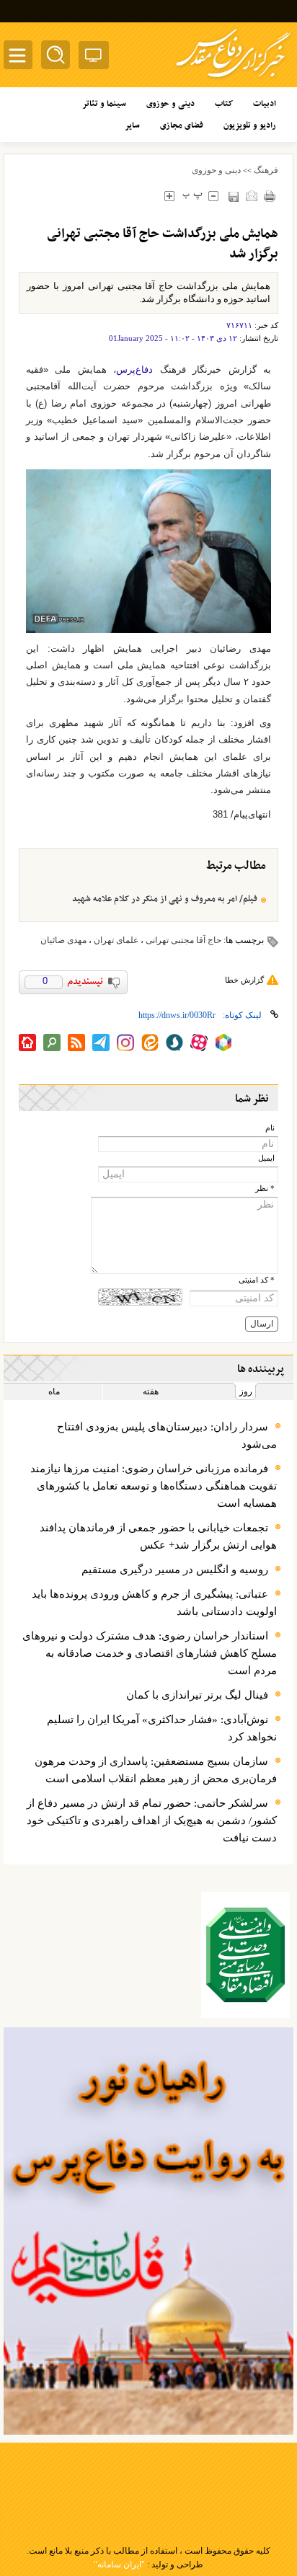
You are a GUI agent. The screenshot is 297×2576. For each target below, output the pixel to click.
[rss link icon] (76, 1043)
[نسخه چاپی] (269, 196)
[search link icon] (52, 1043)
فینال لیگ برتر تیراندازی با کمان (197, 1695)
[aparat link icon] (199, 1043)
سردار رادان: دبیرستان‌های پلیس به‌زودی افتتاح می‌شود (167, 1435)
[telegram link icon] (101, 1043)
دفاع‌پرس (134, 369)
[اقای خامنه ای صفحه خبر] (245, 1955)
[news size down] (213, 196)
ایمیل (266, 1158)
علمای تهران (116, 940)
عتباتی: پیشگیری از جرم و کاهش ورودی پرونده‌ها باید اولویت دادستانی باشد (154, 1603)
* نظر (265, 1189)
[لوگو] (233, 80)
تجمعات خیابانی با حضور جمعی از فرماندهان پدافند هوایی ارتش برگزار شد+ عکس (158, 1536)
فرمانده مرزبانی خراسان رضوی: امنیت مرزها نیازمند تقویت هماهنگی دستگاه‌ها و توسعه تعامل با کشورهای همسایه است (154, 1486)
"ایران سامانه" (119, 2564)
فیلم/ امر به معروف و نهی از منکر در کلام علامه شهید (165, 899)
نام (270, 1128)
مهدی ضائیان (63, 940)
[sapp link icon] (174, 1043)
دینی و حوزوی (216, 170)
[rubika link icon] (223, 1043)
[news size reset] (192, 196)
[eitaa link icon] (150, 1043)
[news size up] (169, 196)
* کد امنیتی (257, 1280)
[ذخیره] (233, 196)
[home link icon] (27, 1043)
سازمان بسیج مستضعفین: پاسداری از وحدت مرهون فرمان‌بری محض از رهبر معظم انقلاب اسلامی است (156, 1770)
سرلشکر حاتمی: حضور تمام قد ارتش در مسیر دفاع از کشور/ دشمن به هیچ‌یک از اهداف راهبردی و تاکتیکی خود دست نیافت (152, 1820)
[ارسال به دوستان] (251, 196)
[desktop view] (94, 58)
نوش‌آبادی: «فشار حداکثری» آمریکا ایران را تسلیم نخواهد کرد (162, 1728)
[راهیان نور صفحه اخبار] (148, 2231)
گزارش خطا (244, 980)
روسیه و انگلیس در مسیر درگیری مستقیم (175, 1570)
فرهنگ (266, 170)
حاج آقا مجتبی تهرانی (183, 940)
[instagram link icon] (125, 1043)
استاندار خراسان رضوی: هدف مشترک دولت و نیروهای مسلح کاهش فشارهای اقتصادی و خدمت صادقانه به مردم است (150, 1653)
